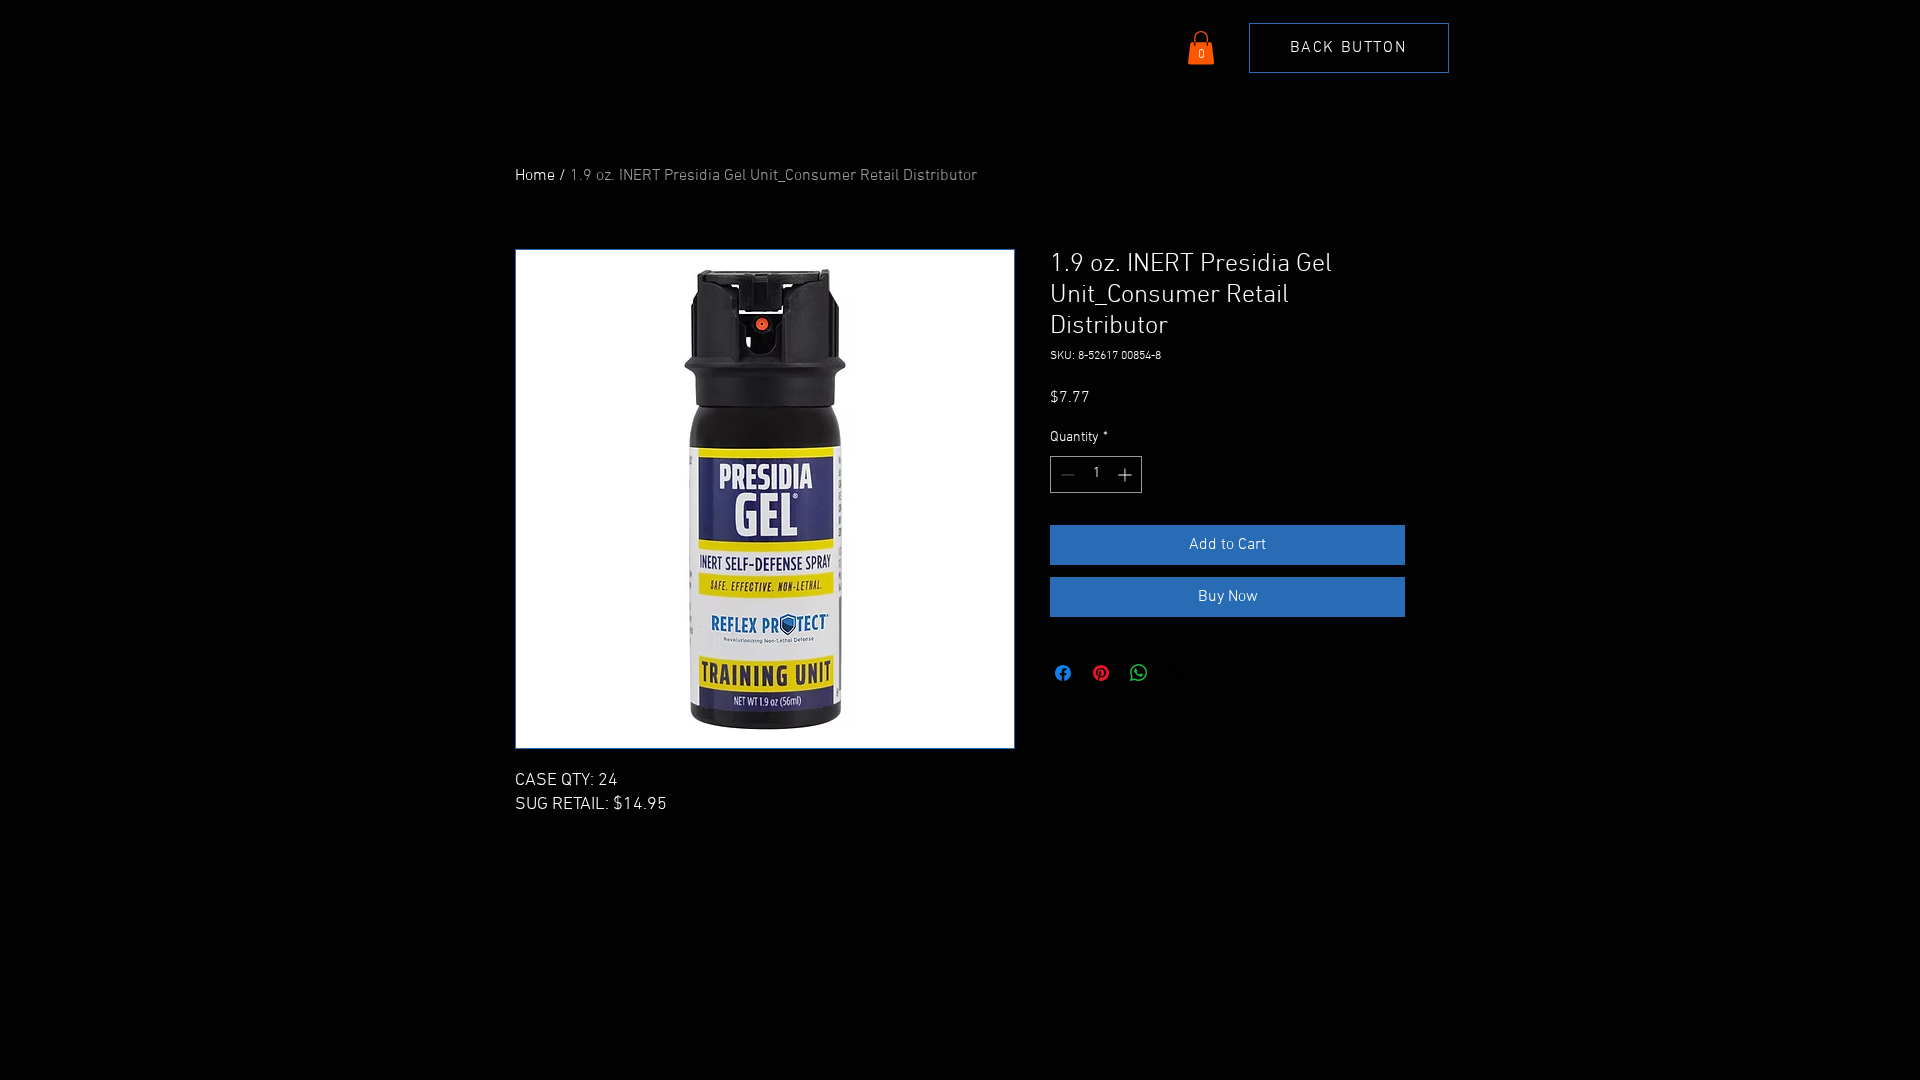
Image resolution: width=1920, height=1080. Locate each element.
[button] (1201, 47)
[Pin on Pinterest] (1101, 673)
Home (535, 176)
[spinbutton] (1096, 474)
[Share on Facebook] (1063, 673)
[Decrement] (1065, 474)
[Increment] (1126, 474)
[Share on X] (1177, 673)
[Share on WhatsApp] (1139, 673)
